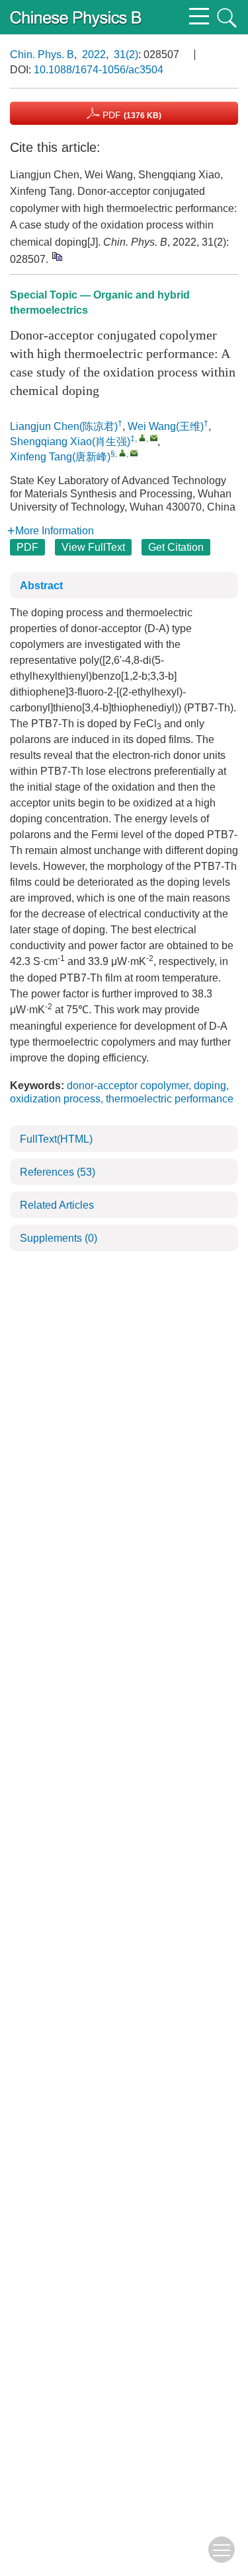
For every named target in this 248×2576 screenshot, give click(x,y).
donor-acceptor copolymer (128, 1086)
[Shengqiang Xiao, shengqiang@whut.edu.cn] (143, 438)
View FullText (93, 547)
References (58, 1172)
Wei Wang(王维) (166, 426)
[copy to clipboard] (57, 256)
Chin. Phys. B (42, 54)
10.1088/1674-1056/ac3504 (99, 70)
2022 (94, 54)
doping (210, 1086)
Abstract (41, 586)
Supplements (59, 1238)
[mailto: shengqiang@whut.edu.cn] (154, 438)
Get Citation (176, 547)
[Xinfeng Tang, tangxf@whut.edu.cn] (123, 453)
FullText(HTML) (56, 1139)
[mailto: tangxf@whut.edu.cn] (134, 453)
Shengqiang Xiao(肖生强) (70, 442)
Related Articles (57, 1205)
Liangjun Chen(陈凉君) (64, 426)
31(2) (126, 54)
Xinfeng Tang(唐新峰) (60, 457)
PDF (131, 115)
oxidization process (55, 1099)
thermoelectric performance (170, 1099)
